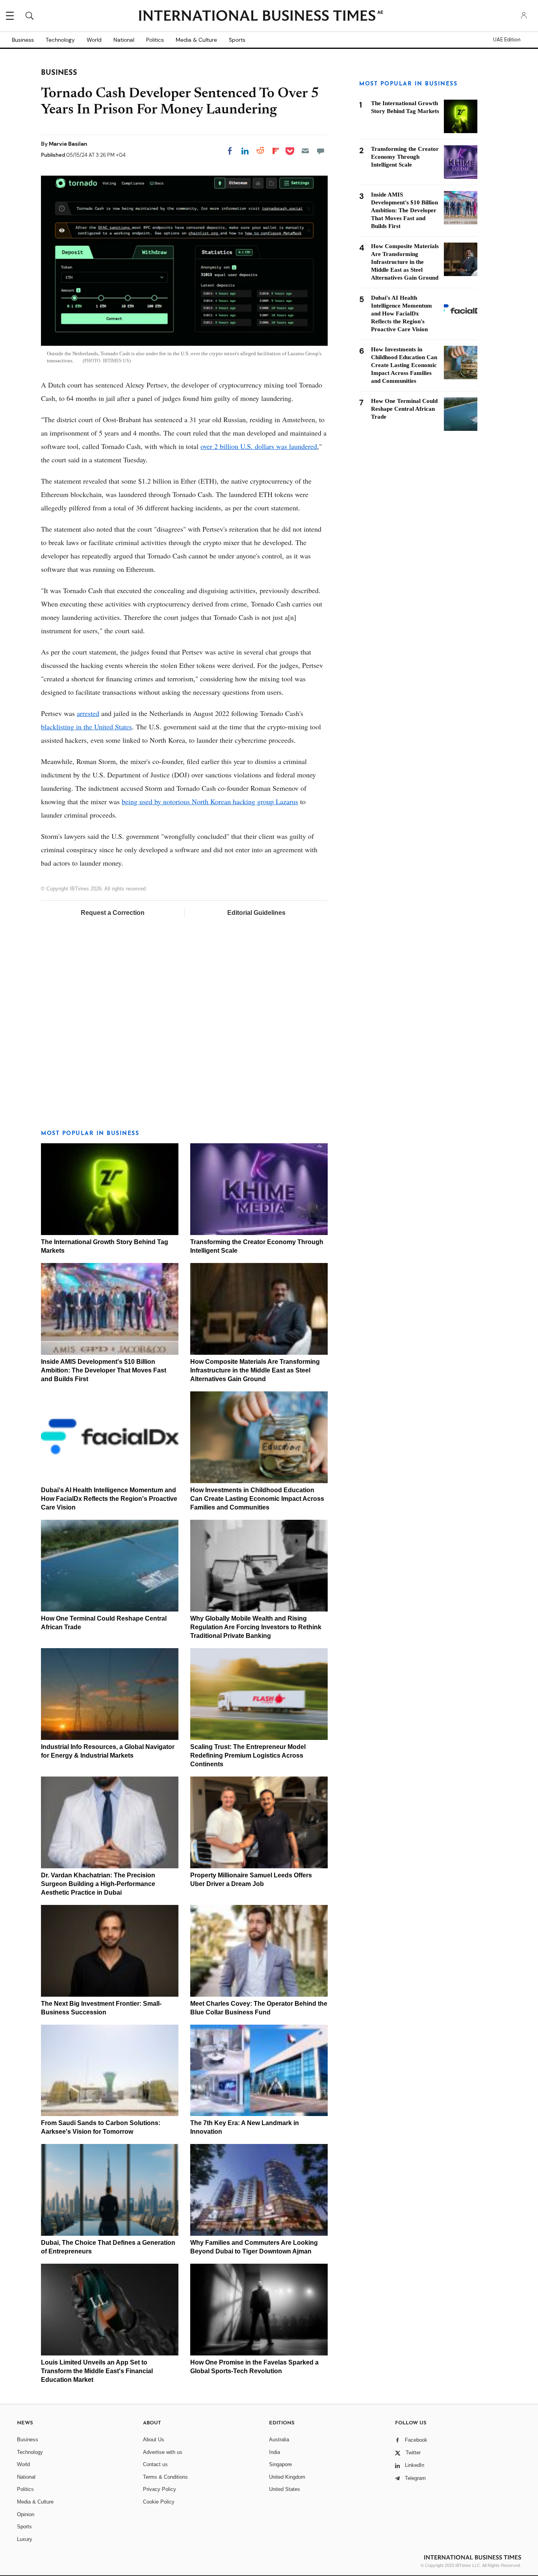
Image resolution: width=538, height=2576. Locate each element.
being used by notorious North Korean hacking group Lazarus (210, 801)
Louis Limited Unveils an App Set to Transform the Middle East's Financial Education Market (97, 2371)
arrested (88, 713)
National (124, 40)
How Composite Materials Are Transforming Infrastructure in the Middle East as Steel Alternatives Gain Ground (255, 1370)
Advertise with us (163, 2452)
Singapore (280, 2464)
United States (285, 2489)
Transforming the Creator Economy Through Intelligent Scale (405, 157)
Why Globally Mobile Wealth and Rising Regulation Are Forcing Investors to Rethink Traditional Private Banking (256, 1627)
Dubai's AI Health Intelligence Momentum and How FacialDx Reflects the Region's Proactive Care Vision (109, 1499)
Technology (60, 40)
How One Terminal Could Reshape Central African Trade (404, 409)
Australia (279, 2440)
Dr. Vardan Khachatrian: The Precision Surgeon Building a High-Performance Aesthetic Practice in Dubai (98, 1884)
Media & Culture (196, 40)
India (275, 2452)
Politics (155, 40)
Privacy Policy (160, 2489)
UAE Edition (507, 40)
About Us (154, 2440)
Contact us (155, 2464)
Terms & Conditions (165, 2477)
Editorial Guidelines (256, 913)
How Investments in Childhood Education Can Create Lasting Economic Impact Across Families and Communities (257, 1499)
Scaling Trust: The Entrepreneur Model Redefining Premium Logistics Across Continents (248, 1755)
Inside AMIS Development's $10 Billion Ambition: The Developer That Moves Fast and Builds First (104, 1370)
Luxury (25, 2539)
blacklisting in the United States (86, 727)
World (94, 40)
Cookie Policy (159, 2502)
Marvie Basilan (68, 144)
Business (23, 40)
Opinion (26, 2514)
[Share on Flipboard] (276, 151)
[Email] (305, 151)
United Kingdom (287, 2477)
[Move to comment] (321, 151)
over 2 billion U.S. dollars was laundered (259, 446)
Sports (237, 40)
